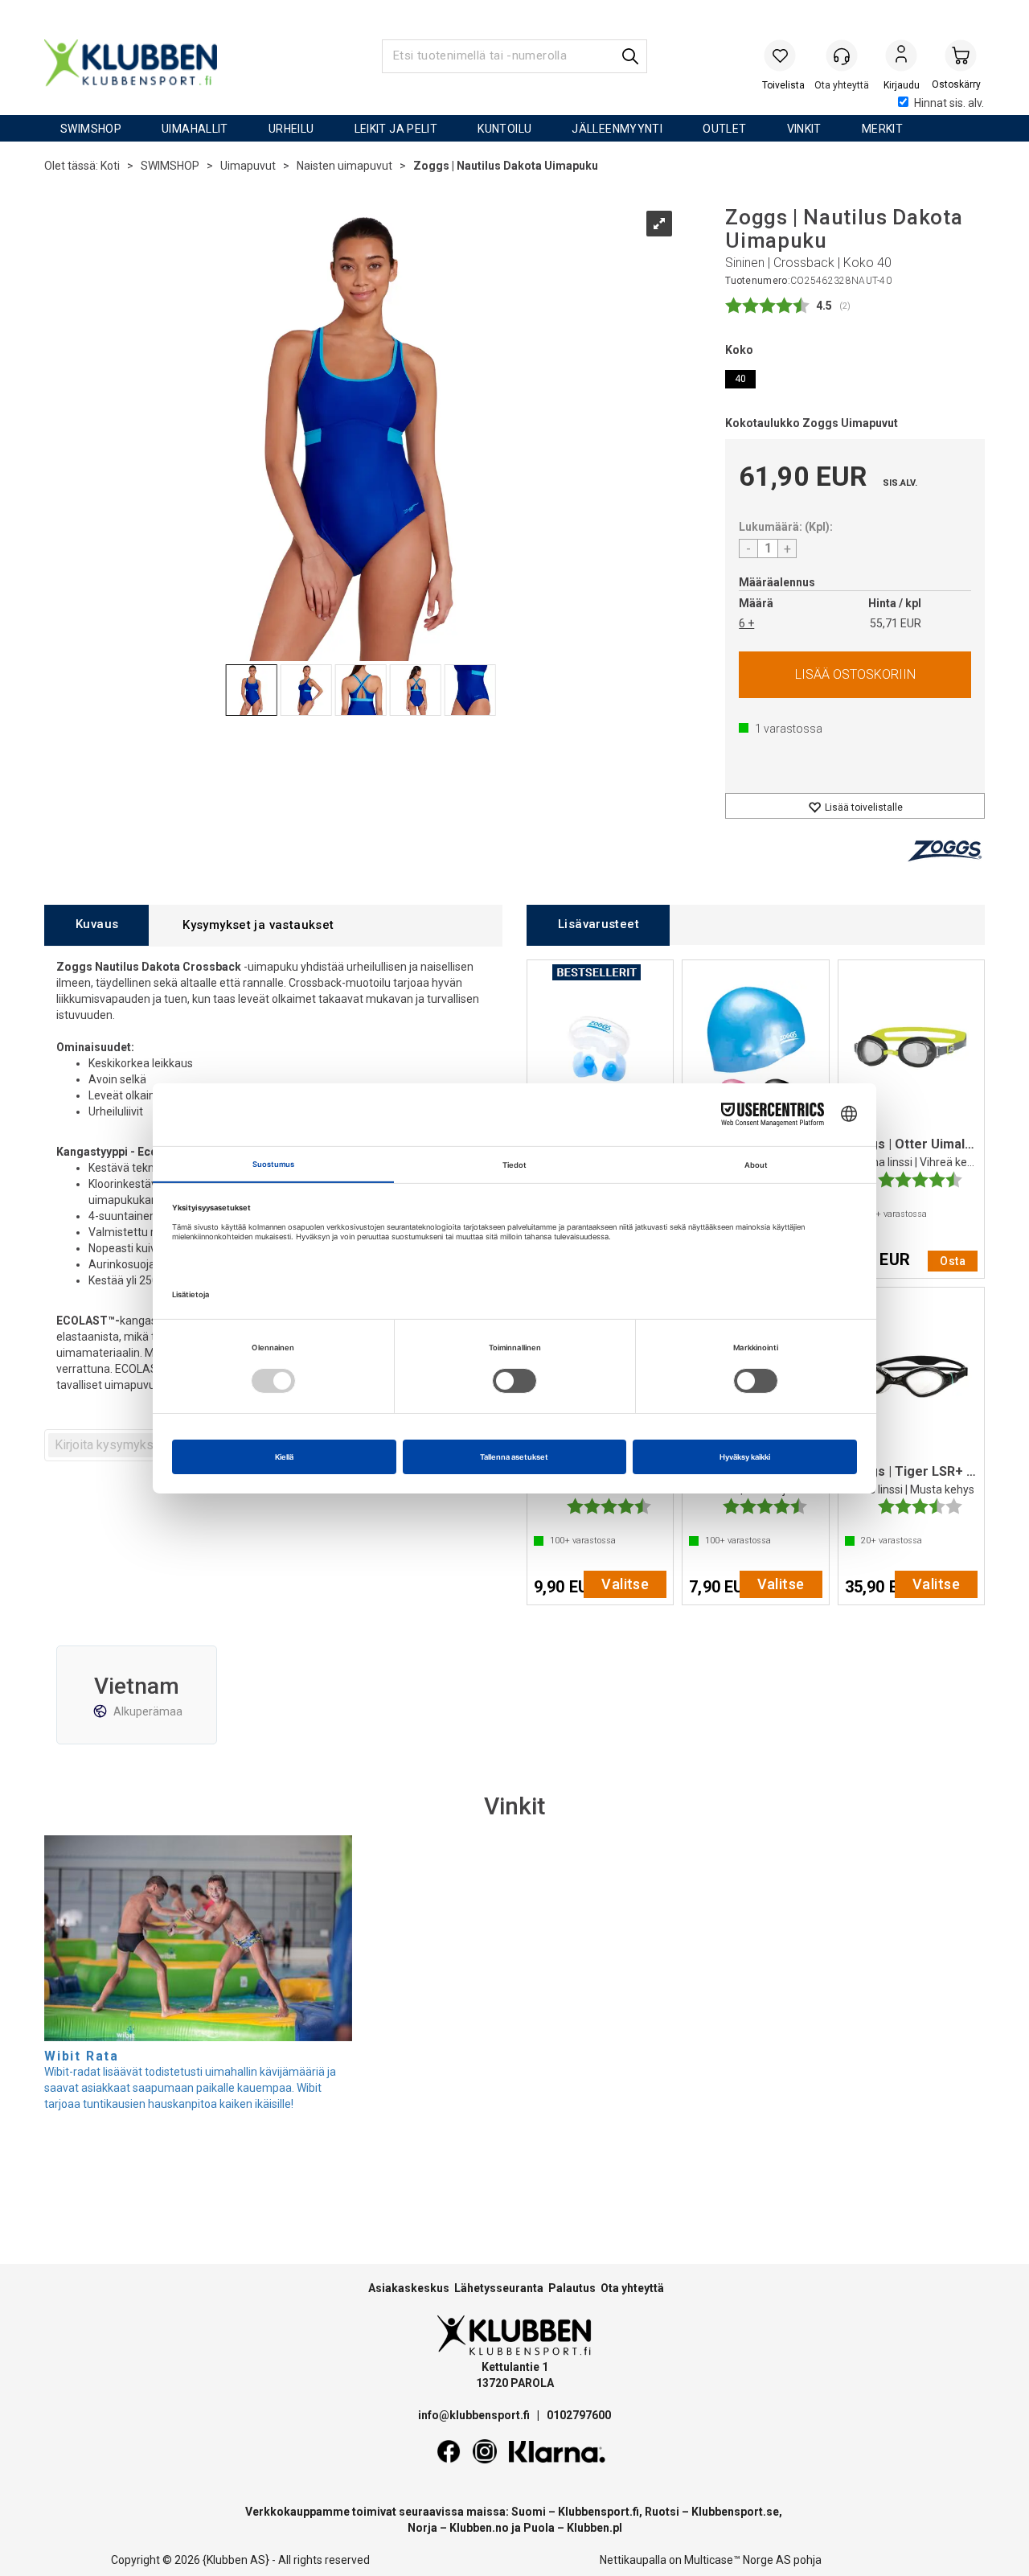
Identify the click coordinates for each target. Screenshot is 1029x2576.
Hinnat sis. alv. (949, 103)
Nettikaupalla (633, 2560)
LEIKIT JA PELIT (396, 129)
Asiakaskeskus (409, 2288)
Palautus (572, 2288)
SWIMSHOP (91, 129)
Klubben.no (479, 2528)
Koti (110, 166)
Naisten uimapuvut (344, 166)
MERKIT (882, 129)
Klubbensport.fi (599, 2512)
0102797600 (579, 2415)
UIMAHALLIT (195, 129)
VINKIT (804, 129)
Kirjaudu (901, 57)
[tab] (96, 925)
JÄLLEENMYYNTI (617, 129)
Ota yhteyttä (632, 2288)
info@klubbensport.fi (475, 2415)
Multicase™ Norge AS (738, 2560)
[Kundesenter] (842, 55)
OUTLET (724, 129)
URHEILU (291, 129)
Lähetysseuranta (499, 2288)
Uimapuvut (248, 166)
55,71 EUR (896, 623)
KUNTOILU (504, 129)
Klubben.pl (594, 2528)
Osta (855, 675)
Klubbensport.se (735, 2512)
